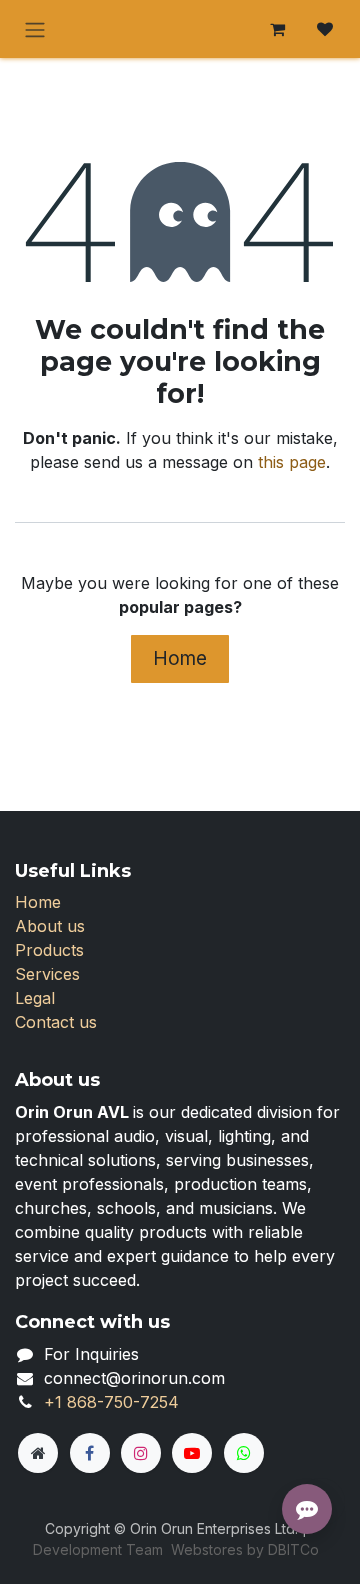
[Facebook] (90, 1453)
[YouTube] (192, 1453)
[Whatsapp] (244, 1453)
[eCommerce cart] (277, 29)
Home (180, 658)
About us (50, 926)
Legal (35, 998)
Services (47, 974)
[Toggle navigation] (35, 29)
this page (292, 462)
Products (49, 950)
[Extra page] (38, 1453)
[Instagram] (141, 1453)
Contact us (56, 1022)
